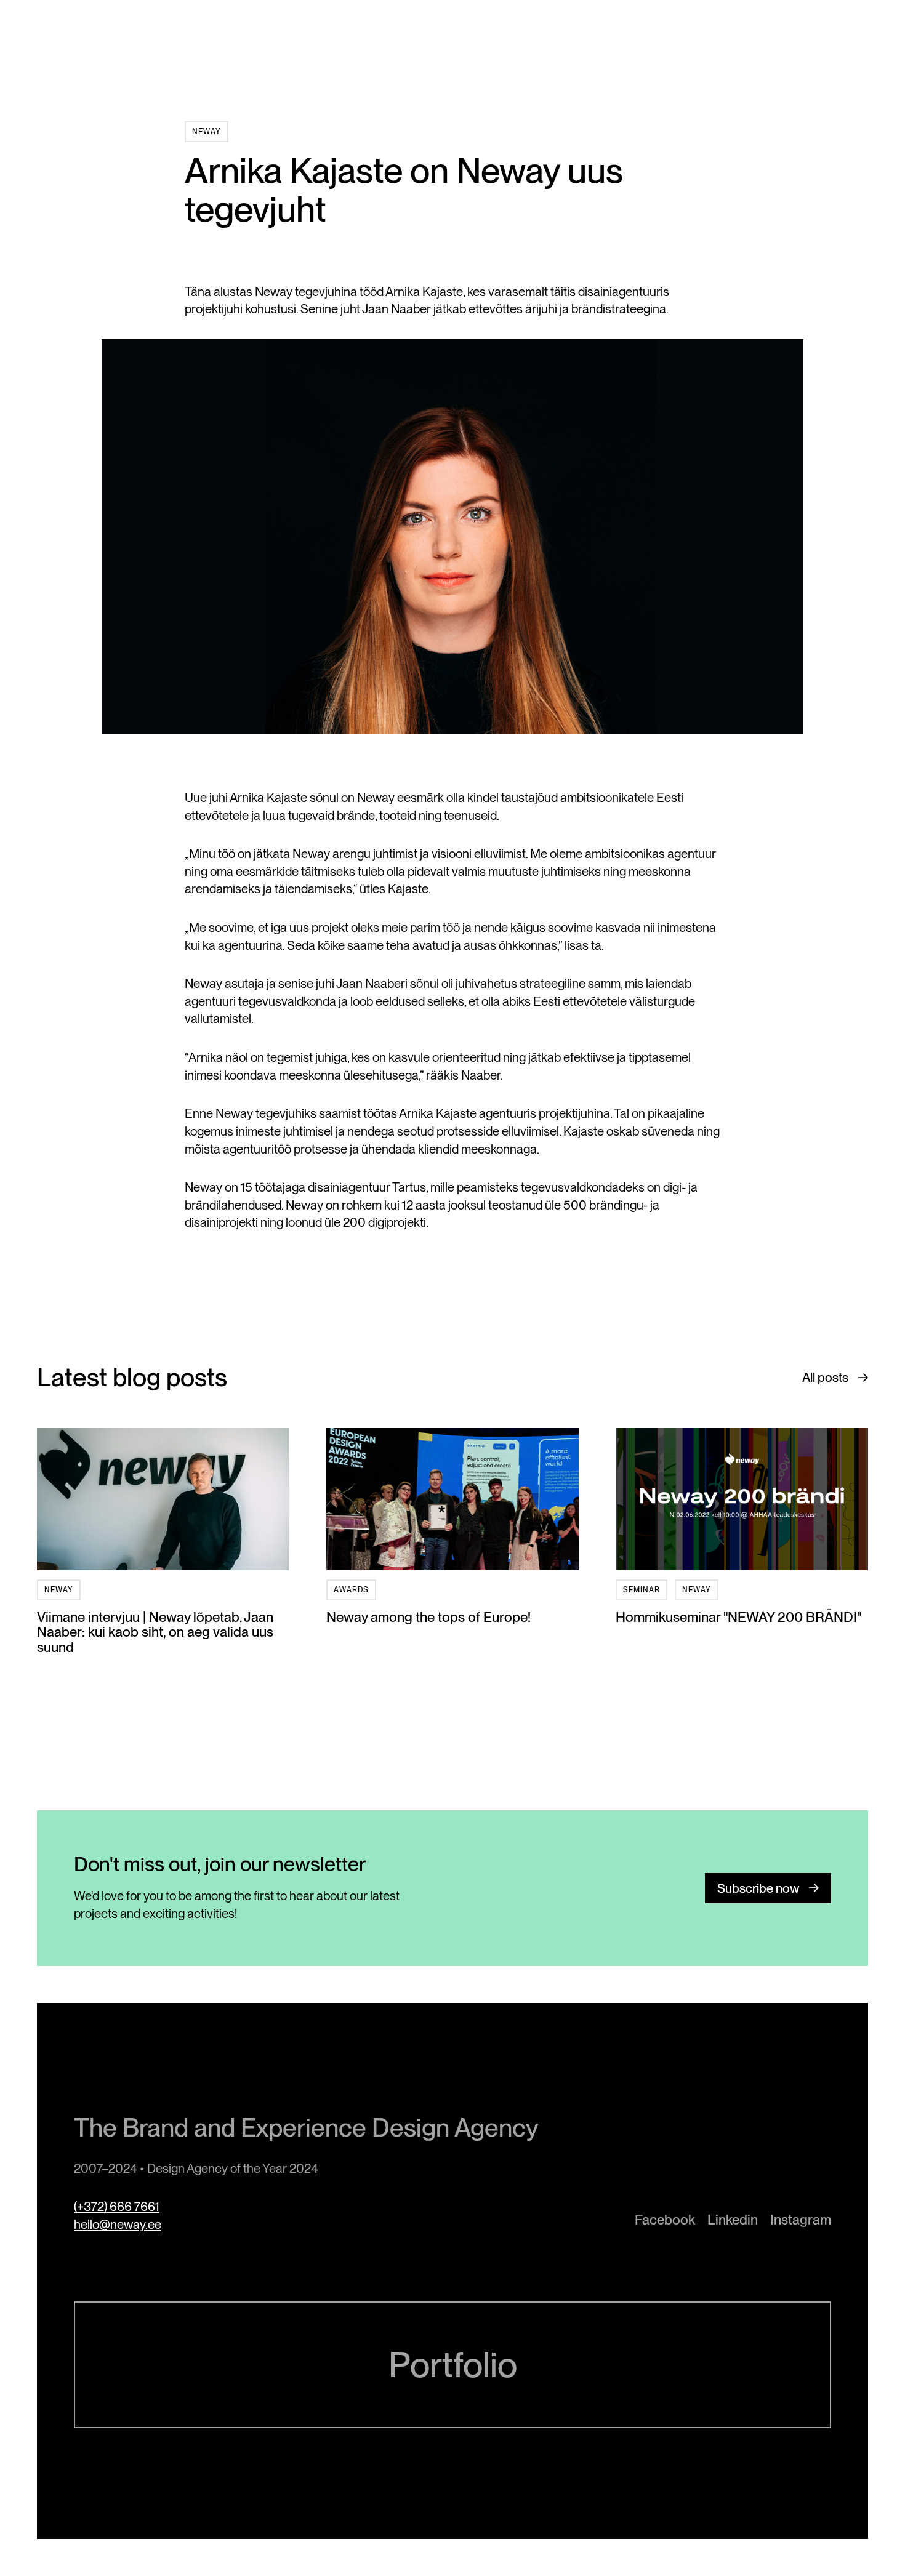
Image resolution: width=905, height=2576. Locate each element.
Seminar (642, 1590)
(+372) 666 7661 (117, 2206)
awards (351, 1590)
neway (207, 132)
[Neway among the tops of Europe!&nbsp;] (452, 1499)
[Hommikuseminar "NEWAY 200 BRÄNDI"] (742, 1499)
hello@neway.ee (118, 2224)
